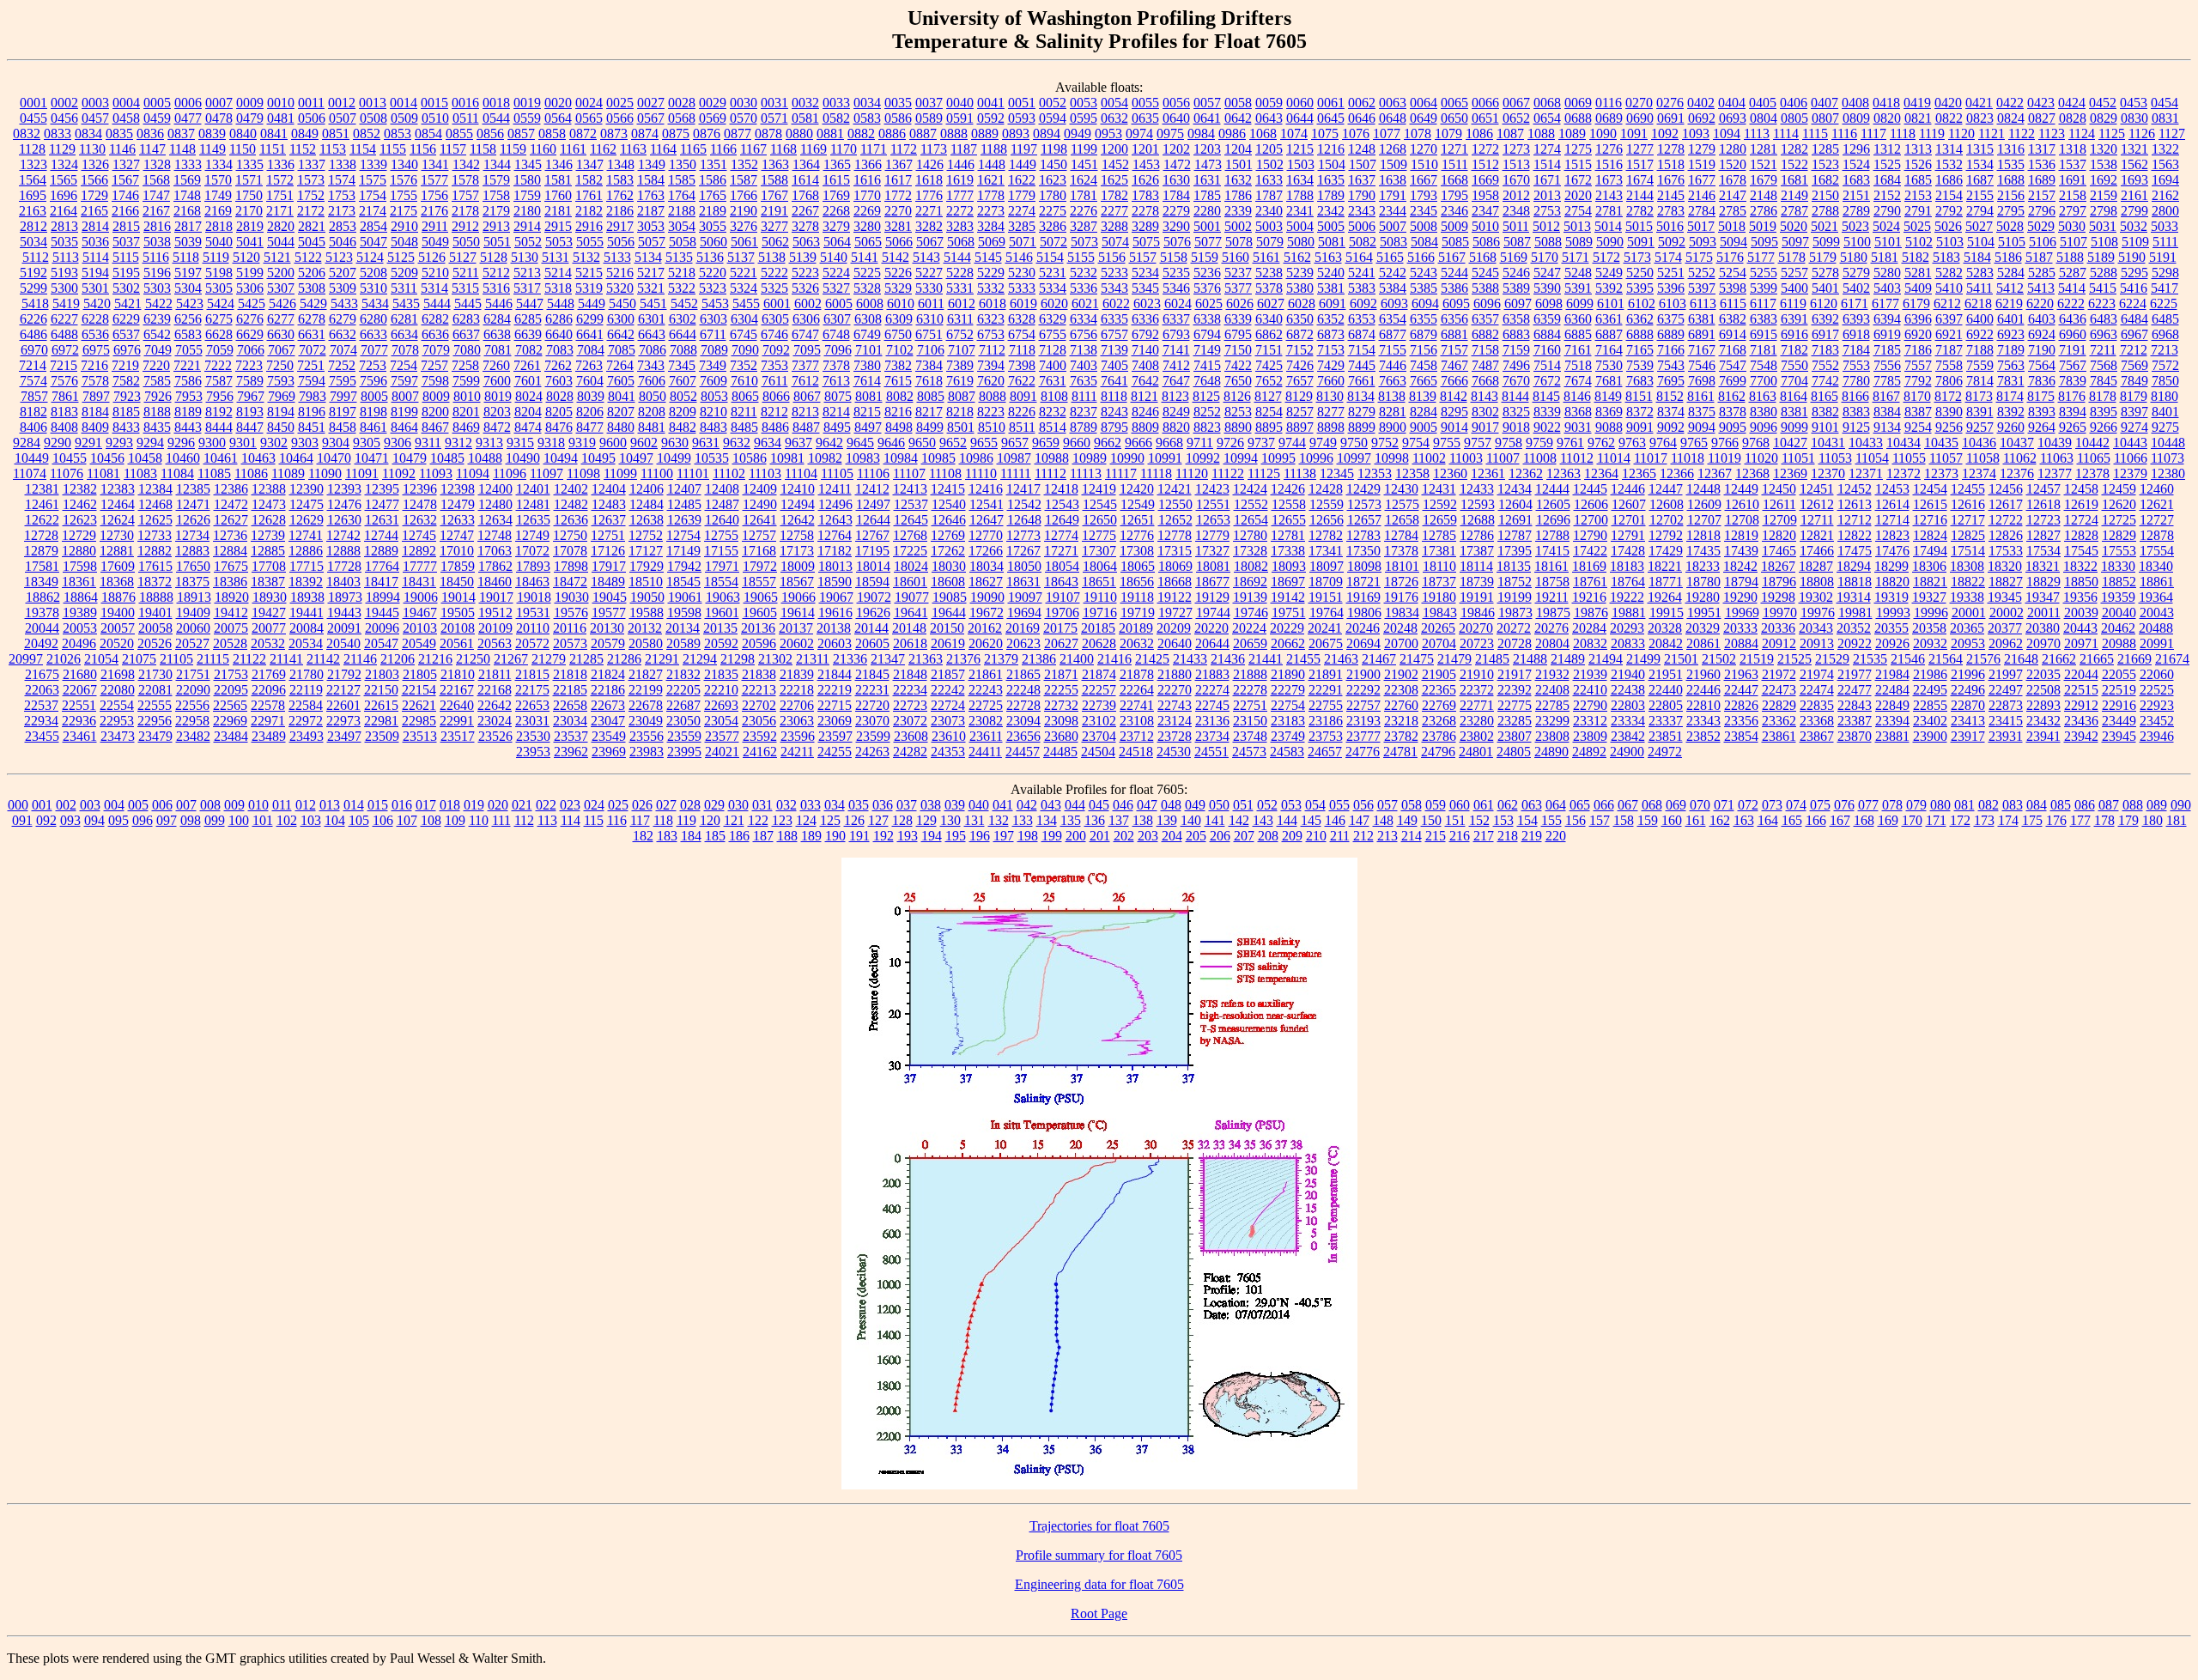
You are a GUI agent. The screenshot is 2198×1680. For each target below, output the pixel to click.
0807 (1825, 118)
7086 (653, 350)
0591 (960, 118)
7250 (280, 365)
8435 (157, 427)
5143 (926, 257)
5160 (1236, 257)
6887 (1609, 334)
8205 (559, 412)
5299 (33, 288)
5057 (652, 242)
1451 (1084, 164)
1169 (814, 149)
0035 (898, 103)
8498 (899, 427)
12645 (911, 520)
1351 (713, 164)
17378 (1401, 551)
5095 (1764, 242)
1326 (95, 164)
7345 (682, 365)
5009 (1454, 226)
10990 (1127, 458)
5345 (1145, 288)
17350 (1363, 551)
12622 (42, 520)
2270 (898, 211)
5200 (281, 273)
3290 (1176, 226)
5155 (1081, 257)
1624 (1084, 180)
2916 (589, 226)
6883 (1516, 334)
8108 (1054, 396)
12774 (1061, 535)
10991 (1165, 458)
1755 (404, 195)
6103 (1673, 303)
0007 (219, 103)
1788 (1300, 195)
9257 (1980, 427)
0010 (281, 103)
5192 (33, 273)
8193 (250, 412)
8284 (1424, 412)
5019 (1763, 226)
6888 (1640, 334)
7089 (714, 350)
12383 (118, 489)
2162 (2165, 195)
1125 (2112, 133)
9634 (768, 443)
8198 (373, 412)
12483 (609, 504)
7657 (1300, 381)
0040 (960, 103)
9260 (2011, 427)
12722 (2006, 520)
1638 (1393, 180)
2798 (2104, 211)
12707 (1704, 520)
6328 (1022, 319)
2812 (33, 226)
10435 (1941, 443)
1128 (32, 149)
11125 (1264, 473)
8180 (2165, 396)
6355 (1424, 319)
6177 (1885, 303)
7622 (1022, 381)
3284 (991, 226)
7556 (1887, 365)
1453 (1146, 164)
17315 (1175, 551)
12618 (2043, 504)
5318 (558, 288)
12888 (343, 551)
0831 (2165, 118)
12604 (1515, 504)
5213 (527, 273)
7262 (558, 365)
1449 (1023, 164)
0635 (1145, 118)
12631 (382, 520)
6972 (65, 350)
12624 (118, 520)
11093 (436, 473)
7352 (744, 365)
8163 (1763, 396)
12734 (192, 535)
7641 (1114, 381)
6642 (621, 334)
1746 (125, 195)
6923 (2011, 334)
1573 (311, 180)
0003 (95, 103)
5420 (97, 303)
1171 (874, 149)
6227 (64, 319)
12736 (230, 535)
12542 (1024, 504)
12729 (79, 535)
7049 (158, 350)
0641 (1207, 118)
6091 (1333, 303)
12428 (1326, 489)
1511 (1455, 164)
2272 (960, 211)
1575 (373, 180)
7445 (1362, 365)
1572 (280, 180)
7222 (218, 365)
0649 (1424, 118)
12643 (835, 520)
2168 (187, 211)
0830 (2134, 118)
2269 (867, 211)
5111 (2165, 242)
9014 (1454, 427)
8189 (188, 412)
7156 (1424, 350)
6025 (1209, 303)
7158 (1485, 350)
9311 (428, 443)
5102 (1919, 242)
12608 (1667, 504)
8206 (590, 412)
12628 (269, 520)
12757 (759, 535)
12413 (910, 489)
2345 (1424, 211)
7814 (1980, 381)
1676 (1671, 180)
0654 (1547, 118)
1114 (1786, 133)
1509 (1393, 164)
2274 (1022, 211)
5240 (1331, 273)
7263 (589, 365)
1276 (1609, 149)
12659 (1440, 520)
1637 (1362, 180)
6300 (621, 319)
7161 (1578, 350)
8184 (95, 412)
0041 (991, 103)
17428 (1628, 551)
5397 (1702, 288)
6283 (466, 319)
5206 (312, 273)
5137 (741, 257)
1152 (303, 149)
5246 (1516, 273)
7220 (156, 365)
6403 (2042, 319)
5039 (188, 242)
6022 (1116, 303)
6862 (1269, 334)
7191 (2073, 350)
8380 (1764, 412)
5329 (898, 288)
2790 (1887, 211)
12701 (1629, 520)
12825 (1968, 535)
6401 (2011, 319)
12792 (1666, 535)
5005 (1331, 226)
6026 (1240, 303)
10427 (1790, 443)
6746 (774, 334)
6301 (652, 319)
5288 (2104, 273)
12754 (683, 535)
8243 (1114, 412)
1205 (1269, 149)
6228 (95, 319)
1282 (1794, 149)
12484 (647, 504)
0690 (1640, 118)
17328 (1250, 551)
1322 (2165, 149)
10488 (485, 458)
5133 (617, 257)
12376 (2017, 473)
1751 (280, 195)
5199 (250, 273)
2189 (713, 211)
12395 (382, 489)
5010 (1485, 226)
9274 (2134, 427)
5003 (1269, 226)
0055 (1145, 103)
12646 (949, 520)
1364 (806, 164)
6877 (1393, 334)
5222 (774, 273)
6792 (1145, 334)
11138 (1300, 473)
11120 (1192, 473)
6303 (713, 319)
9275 (2165, 427)
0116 (1609, 103)
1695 (33, 195)
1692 (2104, 180)
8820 (1176, 427)
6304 (744, 319)
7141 (1176, 350)
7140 (1145, 350)
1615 (836, 180)
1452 (1115, 164)
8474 (528, 427)
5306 (250, 288)
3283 (960, 226)
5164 (1359, 257)
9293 (119, 443)
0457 (95, 118)
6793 (1176, 334)
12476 (344, 504)
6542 (157, 334)
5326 (805, 288)
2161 (2134, 195)
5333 (1022, 288)
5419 (66, 303)
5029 (2041, 226)
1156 (423, 149)
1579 (496, 180)
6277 (281, 319)
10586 (750, 458)
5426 (282, 303)
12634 (495, 520)
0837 (181, 133)
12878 (2157, 535)
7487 (1485, 365)
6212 (1947, 303)
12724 (2081, 520)
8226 (1022, 412)
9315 (520, 443)
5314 (434, 288)
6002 (808, 303)
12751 (608, 535)
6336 (1145, 319)
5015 (1639, 226)
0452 (2103, 103)
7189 (2011, 350)
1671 (1547, 180)
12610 (1742, 504)
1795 (1454, 195)
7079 (436, 350)
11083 (140, 473)
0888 (954, 133)
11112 (1050, 473)
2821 (312, 226)
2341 (1300, 211)
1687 (1980, 180)
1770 (867, 195)
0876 (707, 133)
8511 (1022, 427)
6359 (1547, 319)
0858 (552, 133)
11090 (325, 473)
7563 (2011, 365)
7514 (1547, 365)
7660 (1331, 381)
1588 (774, 180)
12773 (1023, 535)
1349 (652, 164)
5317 (527, 288)
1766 (744, 195)
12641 (760, 520)
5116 (156, 257)
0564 (558, 118)
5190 (2132, 257)
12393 (344, 489)
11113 (1086, 473)
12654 (1251, 520)
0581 (805, 118)
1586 (713, 180)
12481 (533, 504)
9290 (58, 443)
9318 (551, 443)
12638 (647, 520)
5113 (66, 257)
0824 (2011, 118)
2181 (558, 211)
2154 (1949, 195)
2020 (1578, 195)
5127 (463, 257)
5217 (651, 273)
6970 (34, 350)
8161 (1701, 396)
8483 (713, 427)
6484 (2134, 319)
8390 (1949, 412)
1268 (1393, 149)
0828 (2073, 118)
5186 (2008, 257)
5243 (1424, 273)
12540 (949, 504)
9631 (706, 443)
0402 (1701, 103)
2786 (1764, 211)
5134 (648, 257)
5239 (1300, 273)
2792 (1949, 211)
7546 (1702, 365)
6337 (1176, 319)
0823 (1980, 118)
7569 (2134, 365)
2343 (1362, 211)
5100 (1857, 242)
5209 (404, 273)
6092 (1363, 303)
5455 (746, 303)
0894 (1047, 133)
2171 (280, 211)
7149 (1207, 350)
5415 (2103, 288)
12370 (1828, 473)
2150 (1825, 195)
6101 (1611, 303)
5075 (1146, 242)
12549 (1138, 504)
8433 (126, 427)
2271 (929, 211)
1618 (929, 180)
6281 (404, 319)
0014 (404, 103)
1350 (683, 164)
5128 (494, 257)
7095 (807, 350)
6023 (1147, 303)
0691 (1671, 118)
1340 (404, 164)
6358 (1516, 319)
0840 (243, 133)
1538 (2104, 164)
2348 (1516, 211)
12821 (1817, 535)
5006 (1362, 226)
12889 (381, 551)
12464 (118, 504)
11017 (1651, 458)
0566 (620, 118)
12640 (722, 520)
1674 (1640, 180)
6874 (1362, 334)
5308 (312, 288)
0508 (373, 118)
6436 (2073, 319)
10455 (70, 458)
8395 (2104, 412)
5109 (2135, 242)
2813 (64, 226)
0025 (620, 103)
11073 (2168, 458)
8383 (1856, 412)
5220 (713, 273)
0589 (929, 118)
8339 (1547, 412)
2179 (496, 211)
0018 (496, 103)
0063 (1393, 103)
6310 (930, 319)
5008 (1424, 226)
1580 (527, 180)
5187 (2039, 257)
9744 (1292, 443)
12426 (1288, 489)
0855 (459, 133)
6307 (837, 319)
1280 (1733, 149)
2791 (1918, 211)
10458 (145, 458)
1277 (1640, 149)
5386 (1454, 288)
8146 (1577, 396)
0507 (343, 118)
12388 (269, 489)
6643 (652, 334)
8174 (2010, 396)
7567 (2073, 365)
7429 (1331, 365)
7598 (435, 381)
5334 (1053, 288)
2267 (805, 211)
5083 (1393, 242)
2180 (527, 211)
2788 (1825, 211)
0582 (836, 118)
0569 (713, 118)
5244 (1454, 273)
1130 (92, 149)
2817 (188, 226)
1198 (1054, 149)
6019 (1023, 303)
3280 (867, 226)
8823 (1207, 427)
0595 (1084, 118)
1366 (868, 164)
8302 (1485, 412)
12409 (760, 489)
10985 (938, 458)
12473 (269, 504)
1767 (774, 195)
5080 (1301, 242)
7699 (1733, 381)
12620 (2119, 504)
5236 (1207, 273)
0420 (1948, 103)
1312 (1887, 149)
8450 (281, 427)
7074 (343, 350)
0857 (521, 133)
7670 (1516, 381)
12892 (419, 551)
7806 (1949, 381)
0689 (1609, 118)
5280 (1887, 273)
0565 (589, 118)
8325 (1516, 412)
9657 (1015, 443)
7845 (2104, 381)
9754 (1416, 443)
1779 (1022, 195)
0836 (150, 133)
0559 (527, 118)
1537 (2073, 164)
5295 (2134, 273)
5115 (126, 257)
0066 (1485, 103)
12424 (1250, 489)
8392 (2011, 412)
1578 (465, 180)
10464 (296, 458)
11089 (288, 473)
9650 (922, 443)
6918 (1856, 334)
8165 (1825, 396)
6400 (1980, 319)
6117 (1763, 303)
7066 (251, 350)
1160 (543, 149)
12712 (1855, 520)
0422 (2010, 103)
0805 (1794, 118)
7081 (498, 350)
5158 (1174, 257)
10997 (1354, 458)
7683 (1640, 381)
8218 (960, 412)
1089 (1572, 133)
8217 (929, 412)
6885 (1578, 334)
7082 (529, 350)
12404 (609, 489)
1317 (2042, 149)
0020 (558, 103)
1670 (1516, 180)
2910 (404, 226)
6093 (1394, 303)
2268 (836, 211)
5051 (497, 242)
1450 (1053, 164)
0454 (2165, 103)
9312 (458, 443)
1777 (960, 195)
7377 (805, 365)
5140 (834, 257)
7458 (1424, 365)
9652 (953, 443)
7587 (219, 381)
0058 (1238, 103)
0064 (1424, 103)
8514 (1053, 427)
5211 (466, 273)
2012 (1516, 195)
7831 (2011, 381)
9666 (1138, 443)
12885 (268, 551)
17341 (1326, 551)
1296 (1856, 149)
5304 (188, 288)
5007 (1393, 226)
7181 (1764, 350)
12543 (1062, 504)
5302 (126, 288)
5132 (586, 257)
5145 (988, 257)
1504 (1332, 164)
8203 (497, 412)
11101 (693, 473)
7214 (33, 365)
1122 (2022, 133)
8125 (1206, 396)
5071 (1023, 242)
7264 (620, 365)
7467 (1454, 365)
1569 (187, 180)
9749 (1323, 443)
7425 (1269, 365)
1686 (1949, 180)
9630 (675, 443)
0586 (898, 118)
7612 (805, 381)
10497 (636, 458)
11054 (1872, 458)
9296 (181, 443)
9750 (1354, 443)
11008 (1540, 458)
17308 (1137, 551)
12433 (1477, 489)
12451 (1817, 489)
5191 (2163, 257)
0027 (651, 103)
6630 (281, 334)
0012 (342, 103)
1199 (1084, 149)
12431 (1439, 489)
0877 (738, 133)
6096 (1487, 303)
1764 (682, 195)
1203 (1207, 149)
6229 (126, 319)
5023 (1855, 226)
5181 (1885, 257)
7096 (838, 350)
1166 (723, 149)
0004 (126, 103)
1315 (1980, 149)
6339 (1238, 319)
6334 (1084, 319)
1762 (620, 195)
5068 (961, 242)
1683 (1856, 180)
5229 (991, 273)
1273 (1516, 149)
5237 (1238, 273)
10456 (107, 458)
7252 (342, 365)
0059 (1269, 103)
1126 (2142, 133)
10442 (2092, 443)
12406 (647, 489)
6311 (960, 319)
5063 (806, 242)
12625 (155, 520)
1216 (1331, 149)
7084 (591, 350)
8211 (744, 412)
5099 (1826, 242)
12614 (1892, 504)
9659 (1046, 443)
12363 (1563, 473)
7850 (2165, 381)
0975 (1170, 133)
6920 (1918, 334)
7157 (1454, 350)
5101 (1888, 242)
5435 (406, 303)
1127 (2172, 133)
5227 (929, 273)
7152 (1300, 350)
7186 (1918, 350)
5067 (930, 242)
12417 (1023, 489)
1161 (573, 149)
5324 (744, 288)
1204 (1238, 149)
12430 (1401, 489)
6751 (929, 334)
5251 (1671, 273)
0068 (1547, 103)
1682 (1825, 180)
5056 (621, 242)
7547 (1733, 365)
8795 (1114, 427)
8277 (1331, 412)
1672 (1578, 180)
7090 (745, 350)
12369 (1790, 473)
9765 (1694, 443)
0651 (1485, 118)
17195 (872, 551)
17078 (570, 551)
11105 (837, 473)
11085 (214, 473)
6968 (2165, 334)
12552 (1251, 504)
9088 (1609, 427)
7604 (590, 381)
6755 (1053, 334)
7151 (1269, 350)
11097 (546, 473)
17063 (495, 551)
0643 (1269, 118)
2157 (2042, 195)
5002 (1238, 226)
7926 (158, 396)
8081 (869, 396)
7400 (1053, 365)
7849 (2134, 381)
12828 (2081, 535)
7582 (126, 381)
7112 (992, 350)
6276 (250, 319)
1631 (1207, 180)
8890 (1238, 427)
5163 (1328, 257)
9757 (1478, 443)
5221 (744, 273)
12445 (1590, 489)
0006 (188, 103)
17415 (1552, 551)
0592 (991, 118)
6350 (1300, 319)
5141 (865, 257)
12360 (1450, 473)
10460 (183, 458)
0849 (305, 133)
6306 (806, 319)
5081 (1332, 242)
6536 (95, 334)
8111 (1084, 396)
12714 (1892, 520)
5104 (1981, 242)
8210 (713, 412)
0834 (88, 133)
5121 (277, 257)
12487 (722, 504)
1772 (898, 195)
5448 (561, 303)
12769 (948, 535)
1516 (1609, 164)
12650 (1100, 520)
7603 (559, 381)
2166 (125, 211)
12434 (1515, 489)
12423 (1212, 489)
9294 (150, 443)
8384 (1887, 412)
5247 (1547, 273)
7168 (1733, 350)
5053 (559, 242)
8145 (1546, 396)
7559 (1980, 365)
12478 (420, 504)
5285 (2042, 273)
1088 (1541, 133)
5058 (683, 242)
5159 (1205, 257)
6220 (2040, 303)
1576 (404, 180)
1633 (1269, 180)
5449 (592, 303)
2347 (1485, 211)
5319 (589, 288)
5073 (1084, 242)
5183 (1946, 257)
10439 (2055, 443)
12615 (1930, 504)
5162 (1297, 257)
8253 (1238, 412)
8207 (621, 412)
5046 (343, 242)
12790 (1590, 535)
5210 (435, 273)
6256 (188, 319)
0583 (867, 118)
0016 (465, 103)
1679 (1764, 180)
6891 (1702, 334)
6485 (2165, 319)
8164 (1794, 396)
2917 (620, 226)
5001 (1207, 226)
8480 (621, 427)
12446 (1628, 489)
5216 (620, 273)
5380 (1300, 288)
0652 (1516, 118)
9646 (891, 443)
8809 (1145, 427)
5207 (343, 273)
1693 (2134, 180)
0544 (496, 118)
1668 (1454, 180)
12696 (1553, 520)
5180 (1854, 257)
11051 (1798, 458)
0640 (1176, 118)
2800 (2165, 211)
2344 (1393, 211)
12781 (1288, 535)
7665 (1424, 381)
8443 (188, 427)
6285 (528, 319)
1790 (1362, 195)
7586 (188, 381)
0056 (1176, 103)
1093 (1696, 133)
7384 (929, 365)
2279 (1176, 211)
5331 (960, 288)
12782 (1326, 535)
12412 (872, 489)
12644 (873, 520)
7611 (775, 381)
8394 (2073, 412)
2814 (95, 226)
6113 (1703, 303)
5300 (64, 288)
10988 (1052, 458)
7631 (1053, 381)
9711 (1200, 443)
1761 (589, 195)
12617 (2006, 504)
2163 (33, 211)
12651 (1138, 520)
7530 (1609, 365)
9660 (1077, 443)
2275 (1053, 211)
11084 (177, 473)
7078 (405, 350)
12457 (2043, 489)
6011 (931, 303)
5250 (1640, 273)
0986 (1232, 133)
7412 (1176, 365)
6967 (2134, 334)
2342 (1331, 211)
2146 (1702, 195)
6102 (1642, 303)
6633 (373, 334)
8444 (219, 427)
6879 (1424, 334)
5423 (190, 303)
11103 (765, 473)
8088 (993, 396)
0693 (1733, 118)
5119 (216, 257)
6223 (2102, 303)
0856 (490, 133)
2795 (2011, 211)
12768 (910, 535)
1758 (496, 195)
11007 (1503, 458)
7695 (1671, 381)
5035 (64, 242)
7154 (1362, 350)
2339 (1238, 211)
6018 (993, 303)
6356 (1454, 319)
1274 (1547, 149)
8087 (962, 396)
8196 (312, 412)
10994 (1241, 458)
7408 (1145, 365)
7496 (1516, 365)
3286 (1053, 226)
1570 (218, 180)
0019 (527, 103)
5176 (1730, 257)
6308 (868, 319)
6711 (713, 334)
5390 (1547, 288)
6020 (1054, 303)
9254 (1918, 427)
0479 (250, 118)
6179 (1916, 303)
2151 (1856, 195)
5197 (188, 273)
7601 (528, 381)
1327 (126, 164)
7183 (1825, 350)
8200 (435, 412)
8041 (622, 396)
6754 (1022, 334)
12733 (155, 535)
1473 (1208, 164)
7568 (2104, 365)
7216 (94, 365)
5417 (2165, 288)
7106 (931, 350)
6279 (343, 319)
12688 (1478, 520)
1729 (94, 195)
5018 (1732, 226)
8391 (1980, 412)
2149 (1794, 195)
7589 (250, 381)
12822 (1855, 535)
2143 (1609, 195)
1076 (1356, 133)
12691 (1515, 520)
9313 (489, 443)
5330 (929, 288)
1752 (311, 195)
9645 (860, 443)
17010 (457, 551)
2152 (1887, 195)
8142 (1454, 396)
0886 (892, 133)
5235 (1176, 273)
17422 (1590, 551)
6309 (899, 319)
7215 (64, 365)
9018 (1516, 427)
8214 (836, 412)
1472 (1177, 164)
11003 (1466, 458)
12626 (193, 520)
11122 (1228, 473)
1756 (434, 195)
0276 (1670, 103)
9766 (1725, 443)
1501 (1239, 164)
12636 (571, 520)
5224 (836, 273)
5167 (1452, 257)
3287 (1084, 226)
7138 (1084, 350)
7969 (282, 396)
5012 (1546, 226)
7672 (1547, 381)
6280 (373, 319)
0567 (651, 118)
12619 (2081, 504)
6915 (1764, 334)
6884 (1547, 334)
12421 (1175, 489)
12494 (798, 504)
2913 (496, 226)
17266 (986, 551)
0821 (1918, 118)
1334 (219, 164)
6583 (188, 334)
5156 (1112, 257)
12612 (1817, 504)
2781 (1609, 211)
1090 (1603, 133)
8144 (1515, 396)
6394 (1887, 319)
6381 (1702, 319)
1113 (1757, 133)
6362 (1640, 319)
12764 (835, 535)
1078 (1418, 133)
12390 (307, 489)
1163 (633, 149)
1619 (960, 180)
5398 (1733, 288)
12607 (1629, 504)
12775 (1099, 535)
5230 (1022, 273)
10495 (598, 458)
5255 (1764, 273)
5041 (250, 242)
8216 (898, 412)
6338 (1207, 319)
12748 (495, 535)
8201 (466, 412)
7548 (1764, 365)
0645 (1331, 118)
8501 (961, 427)
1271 (1454, 149)
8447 (250, 427)
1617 (898, 180)
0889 (985, 133)
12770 (986, 535)
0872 (583, 133)
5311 (404, 288)
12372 (1904, 473)
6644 (683, 334)
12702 (1667, 520)
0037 (929, 103)
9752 (1385, 443)
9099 (1794, 427)
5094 (1734, 242)
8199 (404, 412)
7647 (1176, 381)
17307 (1099, 551)
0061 (1331, 103)
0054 (1114, 103)
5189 (2101, 257)
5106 (2043, 242)
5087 (1517, 242)
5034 (33, 242)
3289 (1145, 226)
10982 (825, 458)
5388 (1485, 288)
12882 (155, 551)
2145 (1671, 195)
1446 (961, 164)
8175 (2041, 396)
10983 (863, 458)
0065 (1454, 103)
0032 (805, 103)
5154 (1050, 257)
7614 (867, 381)
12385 (193, 489)
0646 (1362, 118)
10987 (1014, 458)
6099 (1580, 303)
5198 (219, 273)
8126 (1237, 396)
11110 (981, 473)
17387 (1477, 551)
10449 (32, 458)
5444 (437, 303)
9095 (1733, 427)
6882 (1485, 334)
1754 (373, 195)
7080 (467, 350)
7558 (1949, 365)
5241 (1362, 273)
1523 (1825, 164)
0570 (744, 118)
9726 (1230, 443)
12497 (873, 504)
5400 (1794, 288)
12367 (1715, 473)
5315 (465, 288)
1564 (33, 180)
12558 (1289, 504)
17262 (948, 551)
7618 (929, 381)
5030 (2072, 226)
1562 (2134, 164)
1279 (1702, 149)
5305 (219, 288)
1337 (312, 164)
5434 (375, 303)
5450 (622, 303)
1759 (527, 195)
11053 (1835, 458)
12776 (1137, 535)
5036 (95, 242)
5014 (1608, 226)
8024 (529, 396)
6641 (590, 334)
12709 (1780, 520)
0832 (27, 133)
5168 (1483, 257)
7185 (1887, 350)
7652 (1269, 381)
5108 (2104, 242)
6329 (1053, 319)
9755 (1447, 443)
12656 (1327, 520)
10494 (561, 458)
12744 (381, 535)
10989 (1090, 458)
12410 (798, 489)
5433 (344, 303)
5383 (1362, 288)
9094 (1702, 427)
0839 (212, 133)
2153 (1918, 195)
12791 (1628, 535)
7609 (713, 381)
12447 (1666, 489)
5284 (2011, 273)
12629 (307, 520)
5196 (157, 273)
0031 (774, 103)
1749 (218, 195)
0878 (768, 133)
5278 (1825, 273)
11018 (1688, 458)
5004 (1300, 226)
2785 (1733, 211)
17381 (1439, 551)
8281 (1393, 412)
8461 (373, 427)
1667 (1424, 180)
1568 (156, 180)
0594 (1053, 118)
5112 (36, 257)
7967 (251, 396)
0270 (1639, 103)
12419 (1099, 489)
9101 (1825, 427)
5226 (898, 273)
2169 (218, 211)
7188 (1980, 350)
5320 (620, 288)
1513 (1516, 164)
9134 (1887, 427)
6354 (1393, 319)
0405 (1763, 103)
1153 (333, 149)
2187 (651, 211)
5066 (899, 242)
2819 (250, 226)
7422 (1238, 365)
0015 (434, 103)
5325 (774, 288)
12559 (1327, 504)
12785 (1439, 535)
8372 (1640, 412)
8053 (714, 396)
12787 (1515, 535)
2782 (1640, 211)
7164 (1609, 350)
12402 (571, 489)
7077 (374, 350)
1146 (122, 149)
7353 (774, 365)
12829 (2119, 535)
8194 (281, 412)
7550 (1794, 365)
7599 (466, 381)
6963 (2104, 334)
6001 (777, 303)
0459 (157, 118)
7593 (281, 381)
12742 (343, 535)
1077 (1387, 133)
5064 (837, 242)
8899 (1362, 427)
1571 (249, 180)
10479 (410, 458)
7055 (189, 350)
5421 (128, 303)
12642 (798, 520)
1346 (559, 164)
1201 (1145, 149)
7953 (189, 396)
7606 (652, 381)
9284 (27, 443)
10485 (447, 458)
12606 (1591, 504)
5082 (1363, 242)
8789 (1084, 427)
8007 (405, 396)
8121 (1145, 396)
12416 (986, 489)
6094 (1425, 303)
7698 (1702, 381)
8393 (2042, 412)
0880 (799, 133)
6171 (1855, 303)
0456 (64, 118)
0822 (1949, 118)
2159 (2104, 195)
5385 (1424, 288)
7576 (64, 381)
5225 (867, 273)
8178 (2103, 396)
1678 (1733, 180)
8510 (992, 427)
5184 (1977, 257)
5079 (1270, 242)
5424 (221, 303)
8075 (838, 396)
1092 (1665, 133)
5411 (1979, 288)
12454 (1930, 489)
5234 (1145, 273)
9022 (1547, 427)
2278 (1145, 211)
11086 (251, 473)
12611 (1779, 504)
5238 (1269, 273)
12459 (2119, 489)
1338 (343, 164)
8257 (1300, 412)
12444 (1552, 489)
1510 (1424, 164)
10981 (787, 458)
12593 (1478, 504)
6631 (312, 334)
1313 (1918, 149)
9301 (243, 443)
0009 (250, 103)
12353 (1375, 473)
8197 (343, 412)
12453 (1892, 489)
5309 (343, 288)
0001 (33, 103)
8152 (1670, 396)
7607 (683, 381)
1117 (1873, 133)
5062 (775, 242)
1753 (342, 195)
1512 (1485, 164)
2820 (281, 226)
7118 (1022, 350)
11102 (729, 473)
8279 (1362, 412)
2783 (1671, 211)
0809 (1856, 118)
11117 (1121, 473)
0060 (1300, 103)
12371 (1866, 473)
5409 (1918, 288)
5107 (2074, 242)
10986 (976, 458)
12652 (1175, 520)
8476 (559, 427)
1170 (844, 149)
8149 (1608, 396)
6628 (219, 334)
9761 (1570, 443)
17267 (1023, 551)
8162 (1732, 396)
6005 (839, 303)
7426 (1300, 365)
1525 (1887, 164)
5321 (651, 288)
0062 (1362, 103)
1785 (1207, 195)
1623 (1053, 180)
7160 (1547, 350)
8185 (126, 412)
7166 (1671, 350)
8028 (560, 396)
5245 (1485, 273)
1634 (1300, 180)
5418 (35, 303)
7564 (2042, 365)
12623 (80, 520)
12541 (987, 504)
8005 (374, 396)
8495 (837, 427)
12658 (1402, 520)
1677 (1702, 180)
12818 (1703, 535)
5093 (1703, 242)
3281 (898, 226)
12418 (1061, 489)
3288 (1114, 226)
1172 (904, 149)
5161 (1266, 257)
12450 (1779, 489)
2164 (64, 211)
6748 (836, 334)
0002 (64, 103)
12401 (533, 489)
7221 (187, 365)
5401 (1825, 288)
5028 (2010, 226)
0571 (774, 118)
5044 (281, 242)
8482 (683, 427)
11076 (67, 473)
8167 (1886, 396)
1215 (1300, 149)
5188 (2070, 257)
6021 (1085, 303)
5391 (1578, 288)
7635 (1084, 381)
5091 (1641, 242)
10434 (1904, 443)
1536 (2042, 164)
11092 (399, 473)
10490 (523, 458)
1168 (783, 149)
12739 (268, 535)
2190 (744, 211)
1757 (465, 195)
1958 (1485, 195)
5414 (2072, 288)
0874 (645, 133)
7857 (34, 396)
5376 (1207, 288)
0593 (1022, 118)
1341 (435, 164)
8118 (1114, 396)
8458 (343, 427)
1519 (1702, 164)
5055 (590, 242)
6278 (312, 319)
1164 (663, 149)
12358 (1412, 473)
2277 (1114, 211)
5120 (246, 257)
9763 (1632, 443)
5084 (1424, 242)
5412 (2010, 288)
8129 (1299, 396)
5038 (157, 242)
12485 (684, 504)
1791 (1393, 195)
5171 (1576, 257)
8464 (404, 427)
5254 (1733, 273)
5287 (2073, 273)
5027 (1979, 226)
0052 (1053, 103)
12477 (382, 504)
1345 (528, 164)
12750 (570, 535)
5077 (1208, 242)
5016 (1670, 226)
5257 (1794, 273)
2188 (682, 211)
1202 (1176, 149)
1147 (152, 149)
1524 (1856, 164)
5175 (1699, 257)
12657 (1364, 520)
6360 (1578, 319)
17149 (683, 551)
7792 (1918, 381)
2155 (1980, 195)
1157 (453, 149)
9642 (829, 443)
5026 (1948, 226)
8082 (900, 396)
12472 (231, 504)
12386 (231, 489)
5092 (1672, 242)
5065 (868, 242)
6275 (219, 319)
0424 (2072, 103)
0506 (312, 118)
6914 (1733, 334)
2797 (2073, 211)
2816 (157, 226)
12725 (2119, 520)
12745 (419, 535)
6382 (1733, 319)
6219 (2009, 303)
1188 (994, 149)
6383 (1764, 319)
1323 (33, 164)
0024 (589, 103)
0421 (1979, 103)
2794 (1980, 211)
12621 (2157, 504)
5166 (1421, 257)
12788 (1552, 535)
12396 (420, 489)
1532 (1949, 164)
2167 (156, 211)
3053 (651, 226)
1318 (2073, 149)
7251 (311, 365)
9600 (613, 443)
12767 (872, 535)
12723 (2043, 520)
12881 (117, 551)
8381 (1794, 412)
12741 (306, 535)
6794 (1207, 334)
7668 (1485, 381)
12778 (1175, 535)
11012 (1577, 458)
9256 (1949, 427)
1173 (934, 149)
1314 (1949, 149)
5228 (960, 273)
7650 (1238, 381)
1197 (1024, 149)
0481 (281, 118)
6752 (960, 334)
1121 (1992, 133)
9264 (2042, 427)
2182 (589, 211)
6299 (590, 319)
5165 (1390, 257)
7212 (2134, 350)
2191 (774, 211)
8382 (1825, 412)
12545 (1100, 504)
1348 (621, 164)
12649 (1062, 520)
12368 (1752, 473)
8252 (1207, 412)
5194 (95, 273)
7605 (621, 381)
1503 (1301, 164)
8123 (1175, 396)
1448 (992, 164)
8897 (1300, 427)
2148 (1764, 195)
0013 (373, 103)
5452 (684, 303)
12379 (2130, 473)
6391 (1794, 319)
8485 (744, 427)
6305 (775, 319)
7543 (1671, 365)
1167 (753, 149)
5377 (1238, 288)
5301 (95, 288)
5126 (432, 257)
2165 (94, 211)
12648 (1024, 520)
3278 (805, 226)
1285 (1825, 149)
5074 (1115, 242)
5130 (525, 257)
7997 (343, 396)
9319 (582, 443)
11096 (510, 473)
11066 (2131, 458)
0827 (2042, 118)
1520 (1733, 164)
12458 (2081, 489)
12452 (1855, 489)
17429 (1666, 551)
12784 (1401, 535)
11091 (362, 473)
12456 (2006, 489)
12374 (1979, 473)
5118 (186, 257)
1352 (744, 164)
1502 (1270, 164)
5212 (496, 273)
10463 (258, 458)
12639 (684, 520)
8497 (868, 427)
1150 (243, 149)
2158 (2073, 195)
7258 (465, 365)
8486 (775, 427)
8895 (1269, 427)
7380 (867, 365)
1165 (693, 149)
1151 (273, 149)
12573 (1364, 504)
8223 (991, 412)
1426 (930, 164)
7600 (497, 381)
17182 (835, 551)
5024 (1886, 226)
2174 (373, 211)
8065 (745, 396)
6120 (1824, 303)
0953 (1108, 133)
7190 (2042, 350)
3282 (929, 226)
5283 (1980, 273)
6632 (343, 334)
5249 (1609, 273)
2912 (465, 226)
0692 (1702, 118)
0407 (1825, 103)
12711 (1817, 520)
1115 (1815, 133)
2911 (435, 226)
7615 (898, 381)
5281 (1918, 273)
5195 (126, 273)
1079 (1448, 133)
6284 (497, 319)
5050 (466, 242)
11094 (473, 473)
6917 (1825, 334)
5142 (896, 257)
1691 (2073, 180)
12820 (1779, 535)
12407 (684, 489)
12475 (307, 504)
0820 (1887, 118)
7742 (1825, 381)
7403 (1084, 365)
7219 (125, 365)
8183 (64, 412)
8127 (1268, 396)
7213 (2165, 350)
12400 (495, 489)
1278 (1671, 149)
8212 (774, 412)
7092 (776, 350)
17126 (608, 551)
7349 (713, 365)
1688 (2011, 180)
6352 (1331, 319)
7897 (96, 396)
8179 (2134, 396)
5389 (1516, 288)
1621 (991, 180)
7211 (2103, 350)
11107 (909, 473)
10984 (901, 458)
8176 (2072, 396)
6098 (1549, 303)
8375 (1702, 412)
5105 (2012, 242)
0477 (188, 118)
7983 (313, 396)
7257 (434, 365)
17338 (1288, 551)
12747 (457, 535)
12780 (1250, 535)
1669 (1485, 180)
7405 (1114, 365)
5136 (710, 257)
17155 (721, 551)
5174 (1668, 257)
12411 (835, 489)
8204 (528, 412)
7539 (1640, 365)
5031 (2103, 226)
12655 (1289, 520)
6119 (1793, 303)
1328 (157, 164)
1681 (1794, 180)
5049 (435, 242)
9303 (305, 443)
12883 (192, 551)
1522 (1794, 164)
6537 (126, 334)
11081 (103, 473)
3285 (1022, 226)
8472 (497, 427)
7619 (960, 381)
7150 (1238, 350)
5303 (157, 288)
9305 (367, 443)
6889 (1671, 334)
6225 (2164, 303)
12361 (1488, 473)
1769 (836, 195)
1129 (62, 149)
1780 (1053, 195)
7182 (1794, 350)
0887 (923, 133)
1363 (775, 164)
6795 (1238, 334)
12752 (646, 535)
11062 (2020, 458)
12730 (117, 535)
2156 (2011, 195)
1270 (1424, 149)
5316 (496, 288)
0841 (274, 133)
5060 (713, 242)
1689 (2042, 180)
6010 (901, 303)
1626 (1145, 180)
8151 (1639, 396)
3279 (836, 226)
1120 (1961, 133)
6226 (33, 319)
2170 (249, 211)
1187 (964, 149)
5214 (558, 273)
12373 (1941, 473)
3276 (744, 226)
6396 (1918, 319)
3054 (682, 226)
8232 (1053, 412)
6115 (1733, 303)
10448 (2168, 443)
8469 (466, 427)
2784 (1702, 211)
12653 (1213, 520)
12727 (2157, 520)
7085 (622, 350)
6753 (991, 334)
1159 (513, 149)
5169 (1514, 257)
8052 (683, 396)
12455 (1968, 489)
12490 (760, 504)
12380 (2168, 473)
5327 (836, 288)
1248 (1362, 149)
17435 (1703, 551)
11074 (30, 473)
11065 (2094, 458)
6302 (683, 319)
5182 (1916, 257)
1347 (590, 164)
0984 (1201, 133)
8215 (867, 412)
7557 (1918, 365)
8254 (1269, 412)
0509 (404, 118)
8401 (2165, 412)
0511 (466, 118)
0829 (2104, 118)
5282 (1949, 273)
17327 (1212, 551)
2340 (1269, 211)
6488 (64, 334)
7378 (836, 365)
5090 (1610, 242)
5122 (308, 257)
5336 (1084, 288)
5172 (1606, 257)
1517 (1640, 164)
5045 (312, 242)
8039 (591, 396)
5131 (556, 257)
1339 (373, 164)
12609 (1704, 504)
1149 (213, 149)
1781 (1084, 195)
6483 (2104, 319)
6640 (559, 334)
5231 (1053, 273)
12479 (458, 504)
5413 (2041, 288)
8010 (467, 396)
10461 (221, 458)
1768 (805, 195)
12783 (1363, 535)
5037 (126, 242)
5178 (1792, 257)
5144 (957, 257)
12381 (42, 489)
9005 (1424, 427)
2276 (1084, 211)
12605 (1553, 504)
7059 (220, 350)
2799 (2134, 211)
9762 (1601, 443)
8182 (33, 412)
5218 (682, 273)
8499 (930, 427)
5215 (589, 273)
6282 (435, 319)
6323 (991, 319)
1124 (2082, 133)
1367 (899, 164)
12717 (1968, 520)
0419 (1917, 103)
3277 (774, 226)
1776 (929, 195)
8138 (1392, 396)
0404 (1732, 103)
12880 (79, 551)
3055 (713, 226)
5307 (281, 288)
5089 (1579, 242)
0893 (1016, 133)
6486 (33, 334)
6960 (2073, 334)
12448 (1703, 489)
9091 (1640, 427)
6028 (1302, 303)
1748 (187, 195)
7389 (960, 365)
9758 (1509, 443)
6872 (1300, 334)
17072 (532, 551)
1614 (805, 180)
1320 (2104, 149)
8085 (931, 396)
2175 (404, 211)
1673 (1609, 180)
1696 (64, 195)
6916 (1794, 334)
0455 (33, 118)
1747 (156, 195)
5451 (653, 303)
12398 (458, 489)
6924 (2042, 334)
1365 (837, 164)
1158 (483, 149)
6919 (1887, 334)
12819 (1741, 535)
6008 (870, 303)
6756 (1084, 334)
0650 (1454, 118)
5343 (1114, 288)
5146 (1019, 257)
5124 (370, 257)
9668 (1169, 443)
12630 (344, 520)
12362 (1526, 473)
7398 (1022, 365)
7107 (962, 350)
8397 (2134, 412)
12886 (306, 551)
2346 (1454, 211)
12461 (42, 504)
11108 (945, 473)
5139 (803, 257)
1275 (1578, 149)
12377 (2055, 473)
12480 (495, 504)
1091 (1634, 133)
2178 (465, 211)
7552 (1825, 365)
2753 (1547, 211)
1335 (250, 164)
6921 (1949, 334)
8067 (807, 396)
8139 (1423, 396)
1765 (713, 195)
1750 (249, 195)
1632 (1238, 180)
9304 (336, 443)
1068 (1263, 133)
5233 (1114, 273)
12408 (722, 489)
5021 (1825, 226)
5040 (219, 242)
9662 (1108, 443)
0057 (1207, 103)
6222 (2071, 303)
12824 (1930, 535)
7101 (869, 350)
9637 (798, 443)
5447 (530, 303)
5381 (1331, 288)
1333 (188, 164)
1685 (1918, 180)
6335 (1114, 319)
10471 (372, 458)
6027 (1271, 303)
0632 (1114, 118)
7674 (1578, 381)
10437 (2017, 443)
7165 (1640, 350)
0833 (58, 133)
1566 (94, 180)
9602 (644, 443)
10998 (1392, 458)
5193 (64, 273)
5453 (715, 303)
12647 (987, 520)
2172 (311, 211)
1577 (434, 180)
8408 (64, 427)
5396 (1671, 288)
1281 (1764, 149)
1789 (1331, 195)
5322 (682, 288)
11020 (1761, 458)
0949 (1078, 133)
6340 (1269, 319)
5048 (404, 242)
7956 (220, 396)
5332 (991, 288)
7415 (1207, 365)
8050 (653, 396)
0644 (1300, 118)
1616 (867, 180)
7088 (683, 350)
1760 (558, 195)
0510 (435, 118)
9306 (398, 443)
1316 (2011, 149)
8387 (1918, 412)
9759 (1539, 443)
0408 (1855, 103)
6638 (497, 334)
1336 (281, 164)
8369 (1609, 412)
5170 (1545, 257)
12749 (532, 535)
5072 (1053, 242)
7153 (1331, 350)
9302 (274, 443)
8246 (1145, 412)
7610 (744, 381)
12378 (2092, 473)
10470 (334, 458)
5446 (499, 303)
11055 (1909, 458)
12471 (193, 504)
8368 (1578, 412)
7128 (1053, 350)
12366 (1677, 473)
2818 (219, 226)
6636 (435, 334)
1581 (558, 180)
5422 (159, 303)
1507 (1363, 164)
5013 (1577, 226)
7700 (1764, 381)
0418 (1886, 103)
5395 (1640, 288)
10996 (1316, 458)
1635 (1331, 180)
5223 (805, 273)
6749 (867, 334)
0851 (336, 133)
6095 (1456, 303)
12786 (1477, 535)
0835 (119, 133)
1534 (1980, 164)
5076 (1177, 242)
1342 (466, 164)
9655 (984, 443)
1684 (1887, 180)
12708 (1742, 520)
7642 (1145, 381)
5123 (339, 257)
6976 (127, 350)
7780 (1856, 381)
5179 (1823, 257)
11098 (583, 473)
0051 (1022, 103)
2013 (1547, 195)
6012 (962, 303)
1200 (1114, 149)
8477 (590, 427)
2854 (373, 226)
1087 (1510, 133)
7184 (1856, 350)
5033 (2165, 226)
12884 (230, 551)
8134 (1361, 396)
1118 (1903, 133)
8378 (1733, 412)
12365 (1639, 473)
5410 (1949, 288)
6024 (1178, 303)
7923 (127, 396)
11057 (1946, 458)
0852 (367, 133)
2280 (1207, 211)
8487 (806, 427)
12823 (1892, 535)
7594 (312, 381)
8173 (1979, 396)
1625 (1114, 180)
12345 (1337, 473)
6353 (1362, 319)
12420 (1137, 489)
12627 (231, 520)
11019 (1724, 458)
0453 (2134, 103)
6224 (2133, 303)
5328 (867, 288)
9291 (88, 443)
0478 (219, 118)
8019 (498, 396)
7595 (343, 381)
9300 (212, 443)
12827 (2043, 535)
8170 (1917, 396)
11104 (801, 473)
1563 (2165, 164)
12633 (458, 520)
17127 (646, 551)
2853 (343, 226)
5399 (1764, 288)
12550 (1175, 504)
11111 (1016, 473)
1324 (64, 164)
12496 (835, 504)
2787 (1794, 211)
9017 (1485, 427)
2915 (558, 226)
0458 (126, 118)
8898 (1331, 427)
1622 (1022, 180)
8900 (1393, 427)
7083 (560, 350)
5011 (1516, 226)
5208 (373, 273)
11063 (2057, 458)
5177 (1761, 257)
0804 (1764, 118)
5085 (1455, 242)
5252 (1702, 273)
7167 (1702, 350)
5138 (772, 257)
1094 (1727, 133)
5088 (1548, 242)
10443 (2130, 443)
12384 (155, 489)
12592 (1440, 504)
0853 (398, 133)
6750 (898, 334)
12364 (1601, 473)
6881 (1454, 334)
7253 (373, 365)
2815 (126, 226)
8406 (33, 427)
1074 (1294, 133)
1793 (1424, 195)
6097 (1518, 303)
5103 (1950, 242)
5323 (713, 288)
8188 (157, 412)
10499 (674, 458)
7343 (651, 365)
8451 (312, 427)
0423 (2041, 103)
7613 (836, 381)
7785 (1887, 381)
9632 (737, 443)
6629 (250, 334)
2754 (1578, 211)
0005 (157, 103)
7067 (282, 350)
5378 (1269, 288)
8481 (652, 427)
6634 (404, 334)
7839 (2073, 381)
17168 (759, 551)
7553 (1856, 365)
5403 (1887, 288)
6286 (559, 319)
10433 (1866, 443)
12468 (155, 504)
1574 (342, 180)
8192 (219, 412)
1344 (497, 164)
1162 (603, 149)
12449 (1741, 489)
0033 (836, 103)
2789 (1856, 211)
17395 (1515, 551)
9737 (1261, 443)
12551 (1213, 504)
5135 (679, 257)
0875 (676, 133)
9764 (1663, 443)
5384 (1393, 288)
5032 (2134, 226)
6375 (1671, 319)
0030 (744, 103)
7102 (900, 350)
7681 (1609, 381)
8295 (1454, 412)
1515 (1578, 164)
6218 (1978, 303)
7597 (404, 381)
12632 (420, 520)
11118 (1156, 473)
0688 (1578, 118)
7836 (2042, 381)
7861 (65, 396)
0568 (682, 118)
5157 (1143, 257)
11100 (657, 473)
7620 (991, 381)
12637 (609, 520)
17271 (1061, 551)
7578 (95, 381)
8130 (1330, 396)
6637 (466, 334)
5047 (373, 242)
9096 (1764, 427)
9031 (1578, 427)
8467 (435, 427)
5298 (2165, 273)
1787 (1269, 195)
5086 (1486, 242)
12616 (1968, 504)
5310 (373, 288)
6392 (1825, 319)
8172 (1948, 396)
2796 (2042, 211)
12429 (1363, 489)
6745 (744, 334)
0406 (1794, 103)
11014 (1614, 458)
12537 (911, 504)
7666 (1454, 381)
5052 (528, 242)
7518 (1578, 365)
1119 (1932, 133)
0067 (1516, 103)
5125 (401, 257)
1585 (682, 180)
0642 (1238, 118)
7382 (898, 365)
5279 (1856, 273)
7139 (1114, 350)
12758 (797, 535)
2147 (1733, 195)
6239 (157, 319)
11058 (1983, 458)
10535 (712, 458)
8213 (805, 412)
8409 (95, 427)
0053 (1084, 103)
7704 (1794, 381)
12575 (1402, 504)
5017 (1701, 226)
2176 (434, 211)
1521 (1764, 164)
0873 (614, 133)
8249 (1176, 412)
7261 (527, 365)
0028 (682, 103)
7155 (1393, 350)
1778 (991, 195)
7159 (1516, 350)
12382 (80, 489)
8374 (1671, 412)
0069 (1578, 103)
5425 (252, 303)
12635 (533, 520)
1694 (2165, 180)
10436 (1979, 443)
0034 (867, 103)
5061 (744, 242)
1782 (1114, 195)
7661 (1362, 381)
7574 (33, 381)
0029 (713, 103)
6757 (1114, 334)
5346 (1176, 288)
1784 (1176, 195)
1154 (363, 149)
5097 (1795, 242)
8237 (1084, 412)
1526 (1918, 164)
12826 (2006, 535)
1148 (182, 149)
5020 (1794, 226)
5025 (1917, 226)
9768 (1756, 443)
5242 (1393, 273)
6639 (528, 334)
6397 (1949, 319)
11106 (873, 473)
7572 (2165, 365)
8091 (1023, 396)
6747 (805, 334)
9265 (2073, 427)
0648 (1393, 118)
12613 (1855, 504)
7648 (1207, 381)
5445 (468, 303)
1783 (1145, 195)
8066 (776, 396)
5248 (1578, 273)
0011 (311, 103)
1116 (1844, 133)
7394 (991, 365)
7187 (1949, 350)
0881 (830, 133)
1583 (620, 180)
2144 (1640, 195)
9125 (1856, 427)
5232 (1084, 273)
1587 (744, 180)
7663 (1393, 381)
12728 (41, 535)
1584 (651, 180)
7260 (496, 365)
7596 (373, 381)
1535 (2011, 164)
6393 (1856, 319)
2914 (527, 226)
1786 (1238, 195)
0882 (861, 133)
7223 (249, 365)
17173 (797, 551)
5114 (96, 257)
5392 (1609, 288)
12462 (80, 504)
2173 (342, 211)
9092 (1671, 427)
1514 (1547, 164)
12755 (721, 535)
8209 (683, 412)
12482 (571, 504)
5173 (1637, 257)
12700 (1591, 520)
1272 (1485, 149)
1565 (64, 180)
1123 (2052, 133)
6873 (1331, 334)
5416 (2134, 288)
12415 (948, 489)
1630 (1176, 180)
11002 (1429, 458)
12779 (1212, 535)
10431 (1828, 443)
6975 (96, 350)
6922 (1980, 334)
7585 (157, 381)
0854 (428, 133)
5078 (1239, 242)
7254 (404, 365)
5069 (992, 242)
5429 (313, 303)
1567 (125, 180)
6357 (1485, 319)
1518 (1671, 164)
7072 (313, 350)
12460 (2157, 489)
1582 (589, 180)
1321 (2134, 149)
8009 (436, 396)
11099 (620, 473)
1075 (1325, 133)
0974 (1139, 133)
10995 (1278, 458)
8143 (1485, 396)
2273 (991, 211)
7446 (1393, 365)
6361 (1609, 319)
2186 (620, 211)
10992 (1203, 458)
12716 (1930, 520)
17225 (910, 551)
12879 (41, 551)
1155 (393, 149)
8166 (1855, 396)
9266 (2104, 427)
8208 (652, 412)
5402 (1856, 288)
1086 (1479, 133)
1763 (651, 195)
